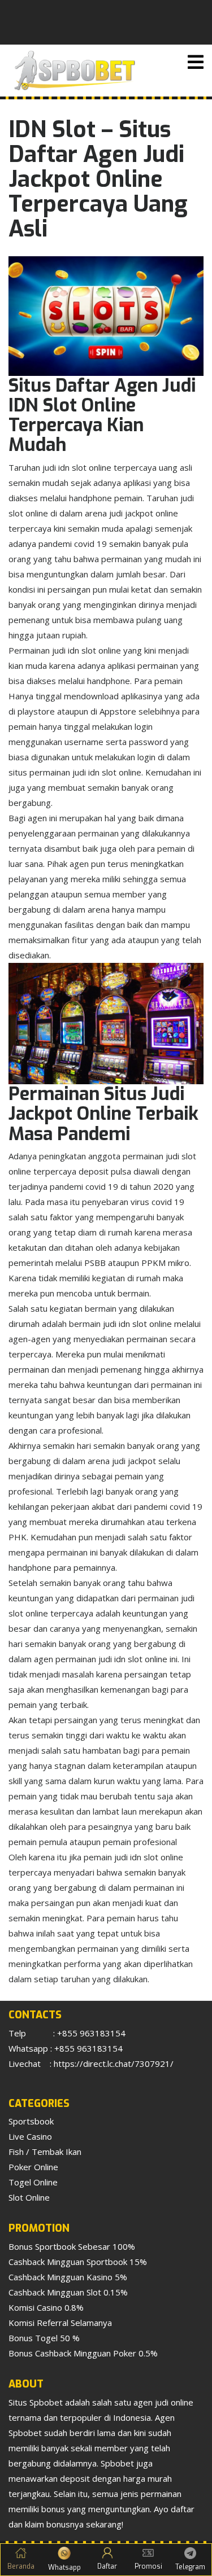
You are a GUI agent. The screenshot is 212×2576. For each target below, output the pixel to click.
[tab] (196, 62)
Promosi (148, 2566)
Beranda (21, 2566)
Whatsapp (64, 2568)
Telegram (190, 2567)
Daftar (107, 2566)
